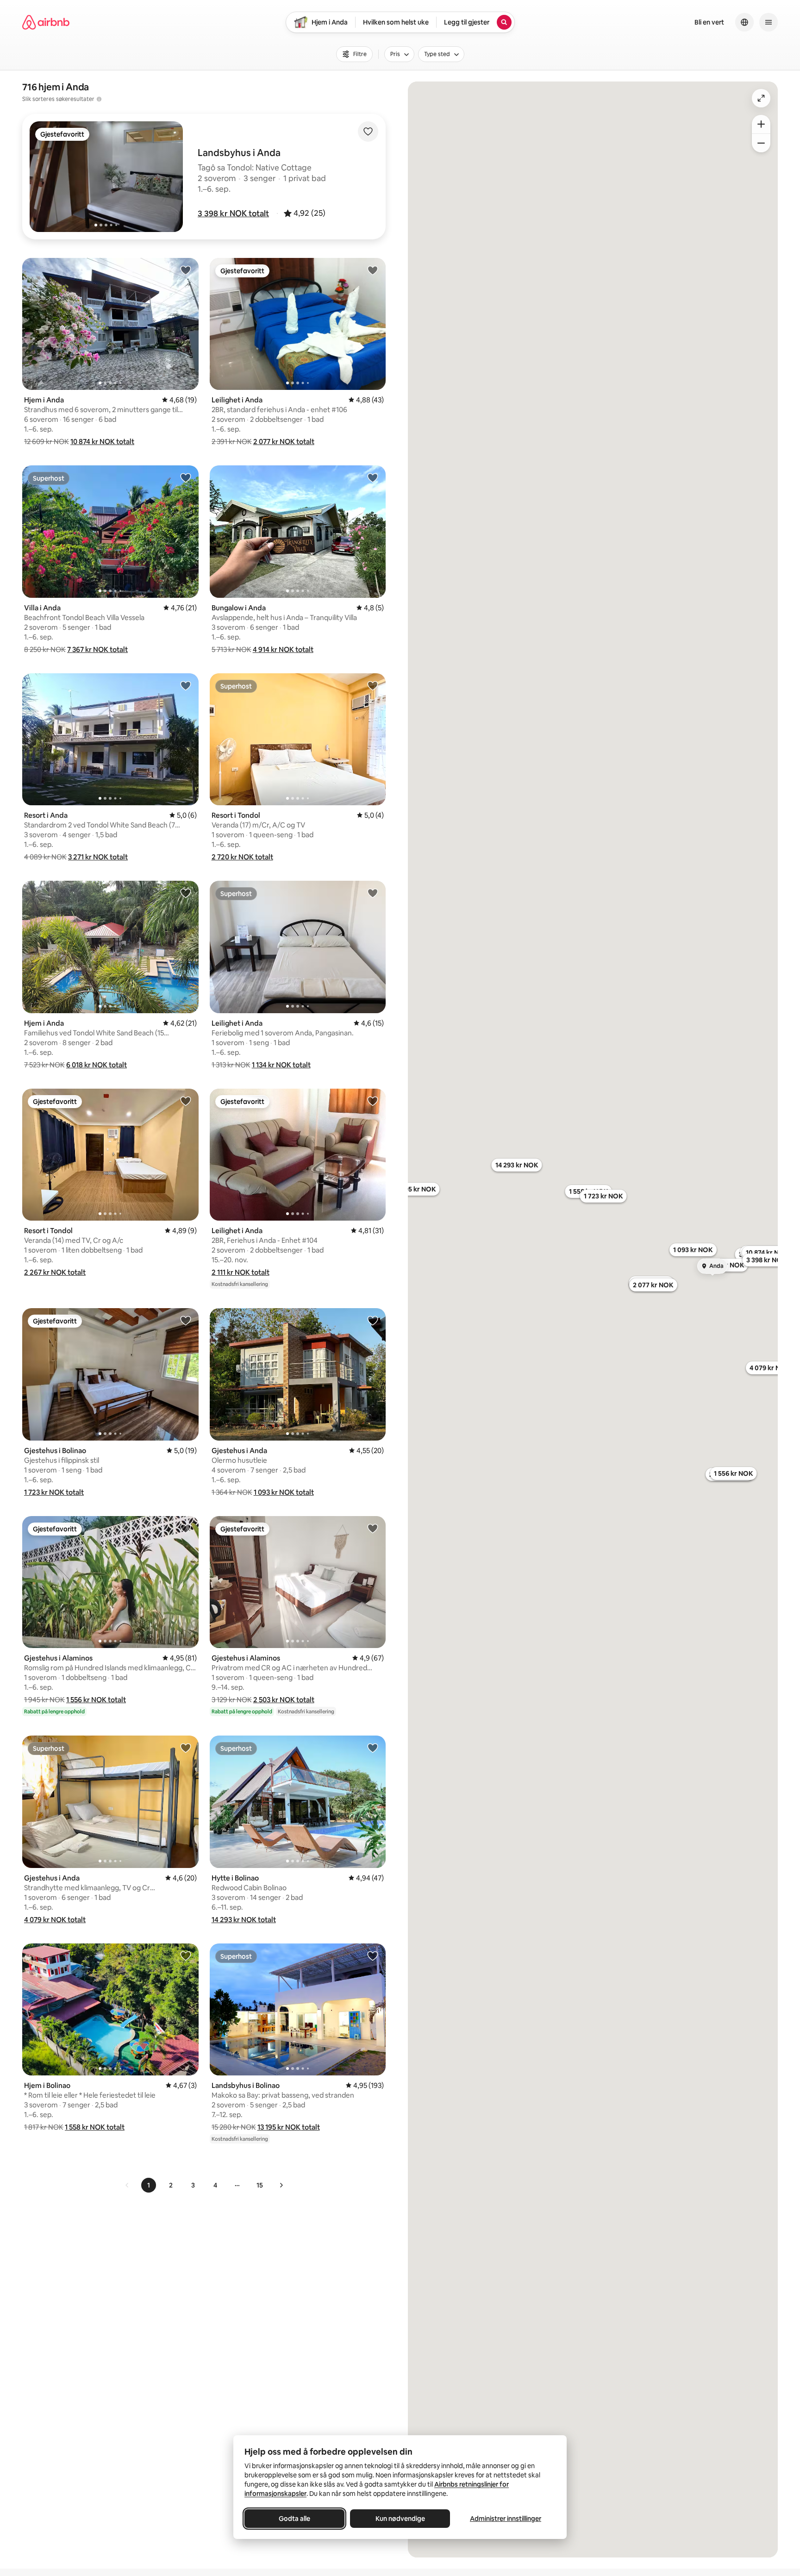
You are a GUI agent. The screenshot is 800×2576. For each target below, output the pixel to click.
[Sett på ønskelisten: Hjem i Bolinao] (186, 1956)
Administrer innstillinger (506, 2519)
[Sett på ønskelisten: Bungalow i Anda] (373, 477)
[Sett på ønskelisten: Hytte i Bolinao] (373, 1748)
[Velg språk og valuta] (744, 22)
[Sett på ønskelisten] (368, 132)
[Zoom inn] (761, 124)
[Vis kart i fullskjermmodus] (761, 98)
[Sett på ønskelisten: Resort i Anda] (186, 685)
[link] (127, 2185)
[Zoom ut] (761, 143)
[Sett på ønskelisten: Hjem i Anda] (186, 270)
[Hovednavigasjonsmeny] (769, 22)
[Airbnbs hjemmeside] (46, 22)
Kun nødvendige (400, 2519)
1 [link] (149, 2185)
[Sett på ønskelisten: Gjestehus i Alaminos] (186, 1528)
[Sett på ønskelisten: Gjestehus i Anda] (373, 1320)
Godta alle (294, 2519)
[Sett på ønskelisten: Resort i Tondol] (373, 685)
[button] (233, 213)
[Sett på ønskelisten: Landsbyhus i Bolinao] (373, 1956)
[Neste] (281, 2185)
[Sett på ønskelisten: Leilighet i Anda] (373, 270)
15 (260, 2185)
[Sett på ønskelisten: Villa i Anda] (186, 477)
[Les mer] (99, 99)
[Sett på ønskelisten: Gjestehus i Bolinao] (186, 1320)
